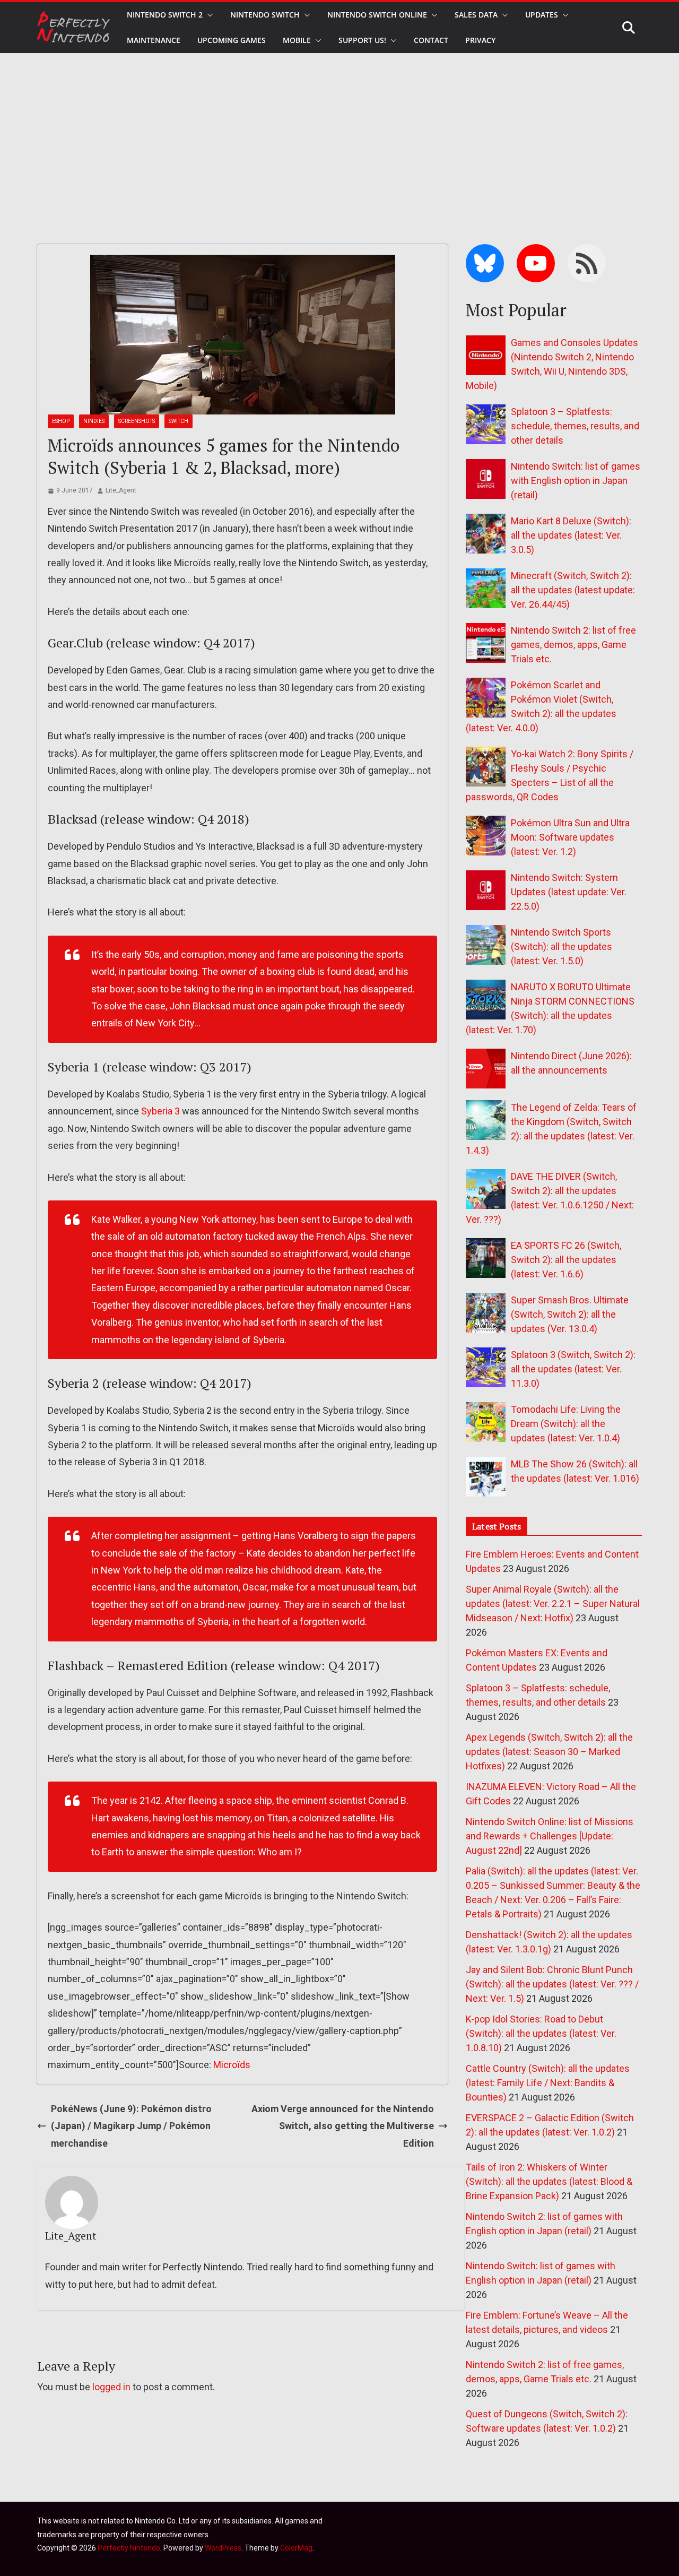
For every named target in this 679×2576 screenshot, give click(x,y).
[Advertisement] (339, 133)
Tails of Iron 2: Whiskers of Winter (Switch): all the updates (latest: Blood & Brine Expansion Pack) (549, 2181)
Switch (179, 421)
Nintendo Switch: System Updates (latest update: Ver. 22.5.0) (569, 892)
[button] (208, 15)
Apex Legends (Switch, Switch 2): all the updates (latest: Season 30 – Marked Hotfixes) (549, 1752)
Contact (431, 40)
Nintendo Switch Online (377, 15)
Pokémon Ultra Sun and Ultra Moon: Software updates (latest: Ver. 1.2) (570, 837)
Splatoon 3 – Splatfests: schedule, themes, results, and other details (575, 426)
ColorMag (296, 2548)
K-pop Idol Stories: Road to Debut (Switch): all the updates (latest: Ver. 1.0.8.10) (541, 2033)
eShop (61, 421)
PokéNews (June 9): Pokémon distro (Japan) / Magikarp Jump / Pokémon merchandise (131, 2126)
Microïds (232, 2065)
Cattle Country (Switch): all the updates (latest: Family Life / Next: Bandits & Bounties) (548, 2083)
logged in (111, 2387)
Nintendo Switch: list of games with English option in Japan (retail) (576, 481)
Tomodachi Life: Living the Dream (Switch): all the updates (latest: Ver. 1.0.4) (566, 1424)
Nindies (94, 421)
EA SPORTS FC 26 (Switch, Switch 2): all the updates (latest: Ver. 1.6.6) (566, 1260)
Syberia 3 (160, 1111)
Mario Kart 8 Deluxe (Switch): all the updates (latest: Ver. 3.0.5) (571, 535)
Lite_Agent (121, 490)
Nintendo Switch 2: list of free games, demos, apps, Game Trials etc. (573, 645)
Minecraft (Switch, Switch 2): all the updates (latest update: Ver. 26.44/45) (573, 590)
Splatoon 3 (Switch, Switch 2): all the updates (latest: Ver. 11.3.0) (573, 1369)
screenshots (137, 421)
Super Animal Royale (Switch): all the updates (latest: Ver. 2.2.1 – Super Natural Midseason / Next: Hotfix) (553, 1603)
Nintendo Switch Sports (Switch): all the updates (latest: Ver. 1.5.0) (562, 946)
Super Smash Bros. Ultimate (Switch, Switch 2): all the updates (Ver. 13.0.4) (570, 1314)
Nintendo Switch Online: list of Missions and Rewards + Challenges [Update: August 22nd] (550, 1836)
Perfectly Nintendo (129, 2548)
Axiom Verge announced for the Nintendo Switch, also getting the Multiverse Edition (343, 2126)
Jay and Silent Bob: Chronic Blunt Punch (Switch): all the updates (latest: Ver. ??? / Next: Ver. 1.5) (552, 1984)
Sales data (476, 15)
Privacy (480, 40)
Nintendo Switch (265, 15)
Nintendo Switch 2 (165, 15)
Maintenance (154, 40)
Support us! (362, 40)
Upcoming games (232, 40)
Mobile (297, 40)
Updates (542, 15)
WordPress (223, 2548)
